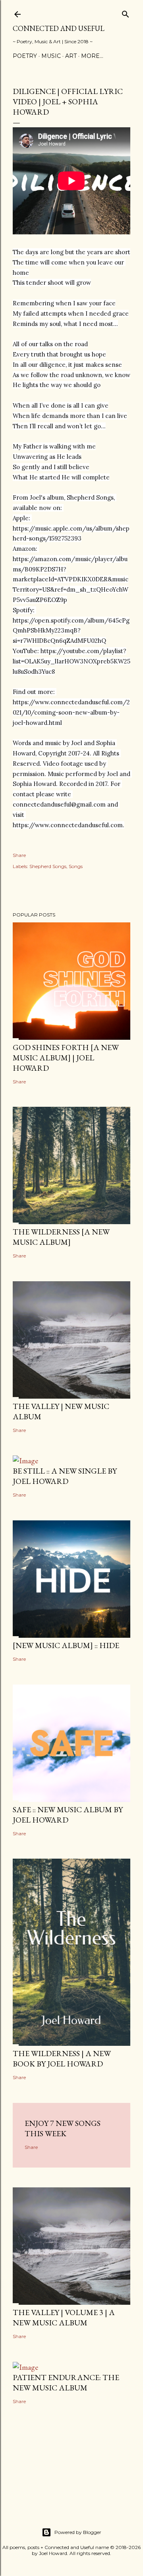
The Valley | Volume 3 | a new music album (64, 2317)
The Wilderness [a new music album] (61, 1237)
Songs (76, 866)
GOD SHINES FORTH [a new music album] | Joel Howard (66, 1058)
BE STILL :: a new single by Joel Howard (65, 1476)
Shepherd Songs (48, 866)
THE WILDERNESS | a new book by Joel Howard (62, 2058)
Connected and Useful (59, 28)
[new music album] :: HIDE (66, 1645)
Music (51, 56)
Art (71, 56)
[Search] (126, 12)
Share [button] (19, 855)
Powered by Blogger (78, 2532)
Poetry (25, 56)
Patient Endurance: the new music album (66, 2382)
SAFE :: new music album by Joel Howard (68, 1815)
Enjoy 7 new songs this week (63, 2128)
